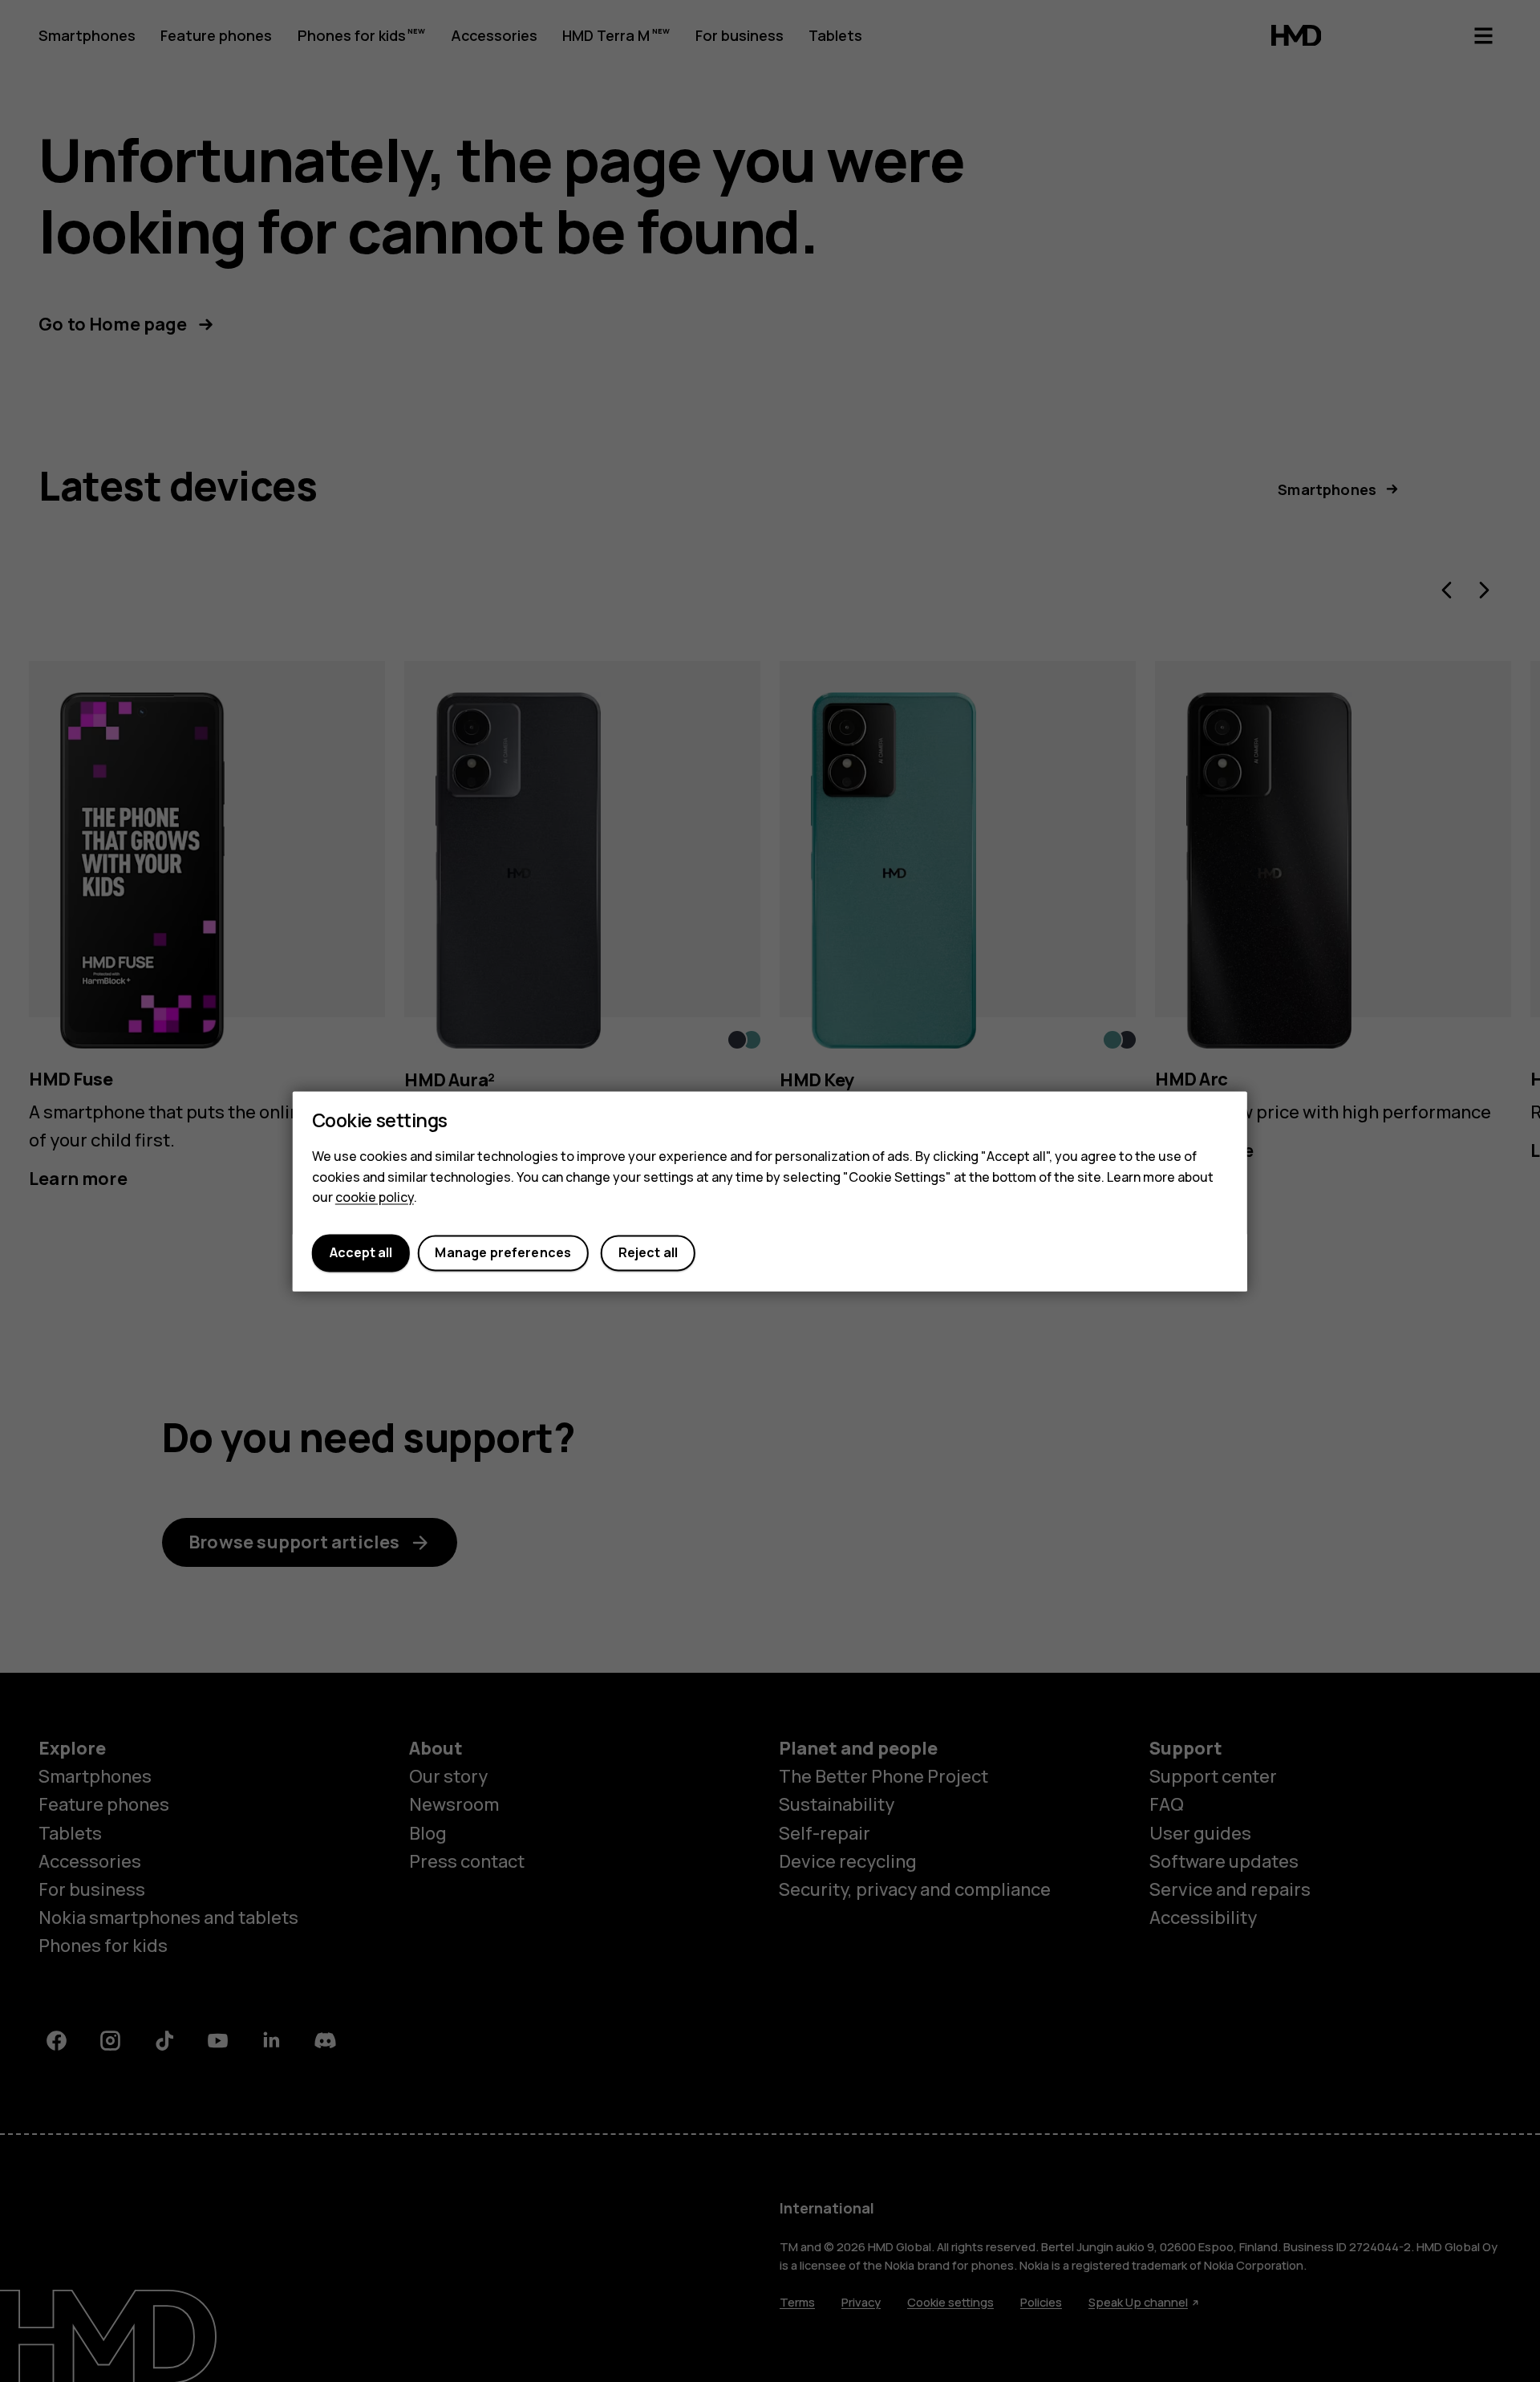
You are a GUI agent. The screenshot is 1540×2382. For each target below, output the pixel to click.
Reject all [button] (648, 1253)
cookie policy (375, 1198)
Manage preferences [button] (503, 1253)
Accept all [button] (361, 1253)
